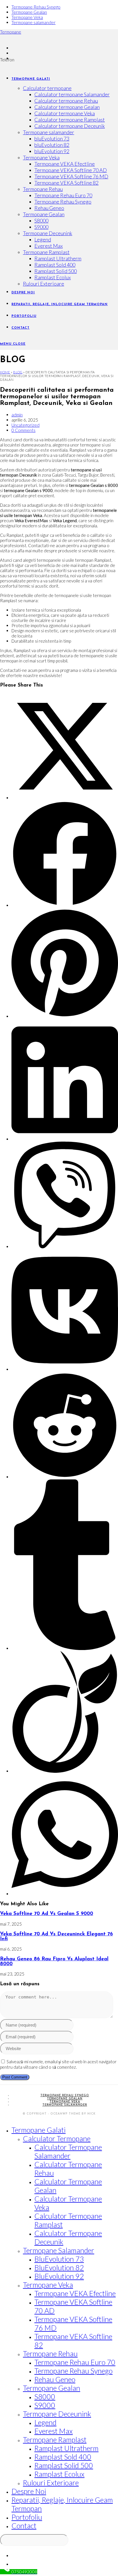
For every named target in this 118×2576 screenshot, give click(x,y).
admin (17, 415)
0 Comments (23, 430)
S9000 (45, 2405)
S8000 (45, 2396)
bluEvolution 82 (59, 2267)
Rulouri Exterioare (51, 2483)
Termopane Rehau (50, 2353)
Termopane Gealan (29, 12)
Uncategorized (25, 425)
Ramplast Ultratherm (66, 2448)
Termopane (11, 32)
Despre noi (29, 2491)
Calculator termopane (57, 2138)
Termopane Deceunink (57, 2414)
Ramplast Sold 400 (63, 2457)
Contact (24, 2526)
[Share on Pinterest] (65, 1016)
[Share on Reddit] (65, 1477)
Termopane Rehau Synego (36, 7)
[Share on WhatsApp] (65, 1894)
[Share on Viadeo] (65, 1771)
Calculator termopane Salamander (68, 2151)
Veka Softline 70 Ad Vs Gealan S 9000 (47, 1914)
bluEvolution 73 (59, 2259)
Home (5, 372)
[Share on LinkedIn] (65, 1139)
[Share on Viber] (65, 1247)
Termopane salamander (34, 22)
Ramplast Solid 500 (64, 2465)
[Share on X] (65, 798)
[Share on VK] (65, 1369)
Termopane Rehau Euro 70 (75, 2362)
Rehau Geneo (55, 2379)
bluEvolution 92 (59, 2276)
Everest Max (54, 2431)
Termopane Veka (27, 17)
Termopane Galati (39, 2130)
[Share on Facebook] (65, 905)
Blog (18, 372)
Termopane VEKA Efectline (75, 2293)
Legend (45, 2422)
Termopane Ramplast (55, 2440)
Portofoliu (27, 2517)
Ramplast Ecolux (59, 2474)
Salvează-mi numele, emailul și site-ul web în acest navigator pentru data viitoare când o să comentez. (58, 2064)
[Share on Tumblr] (65, 1648)
